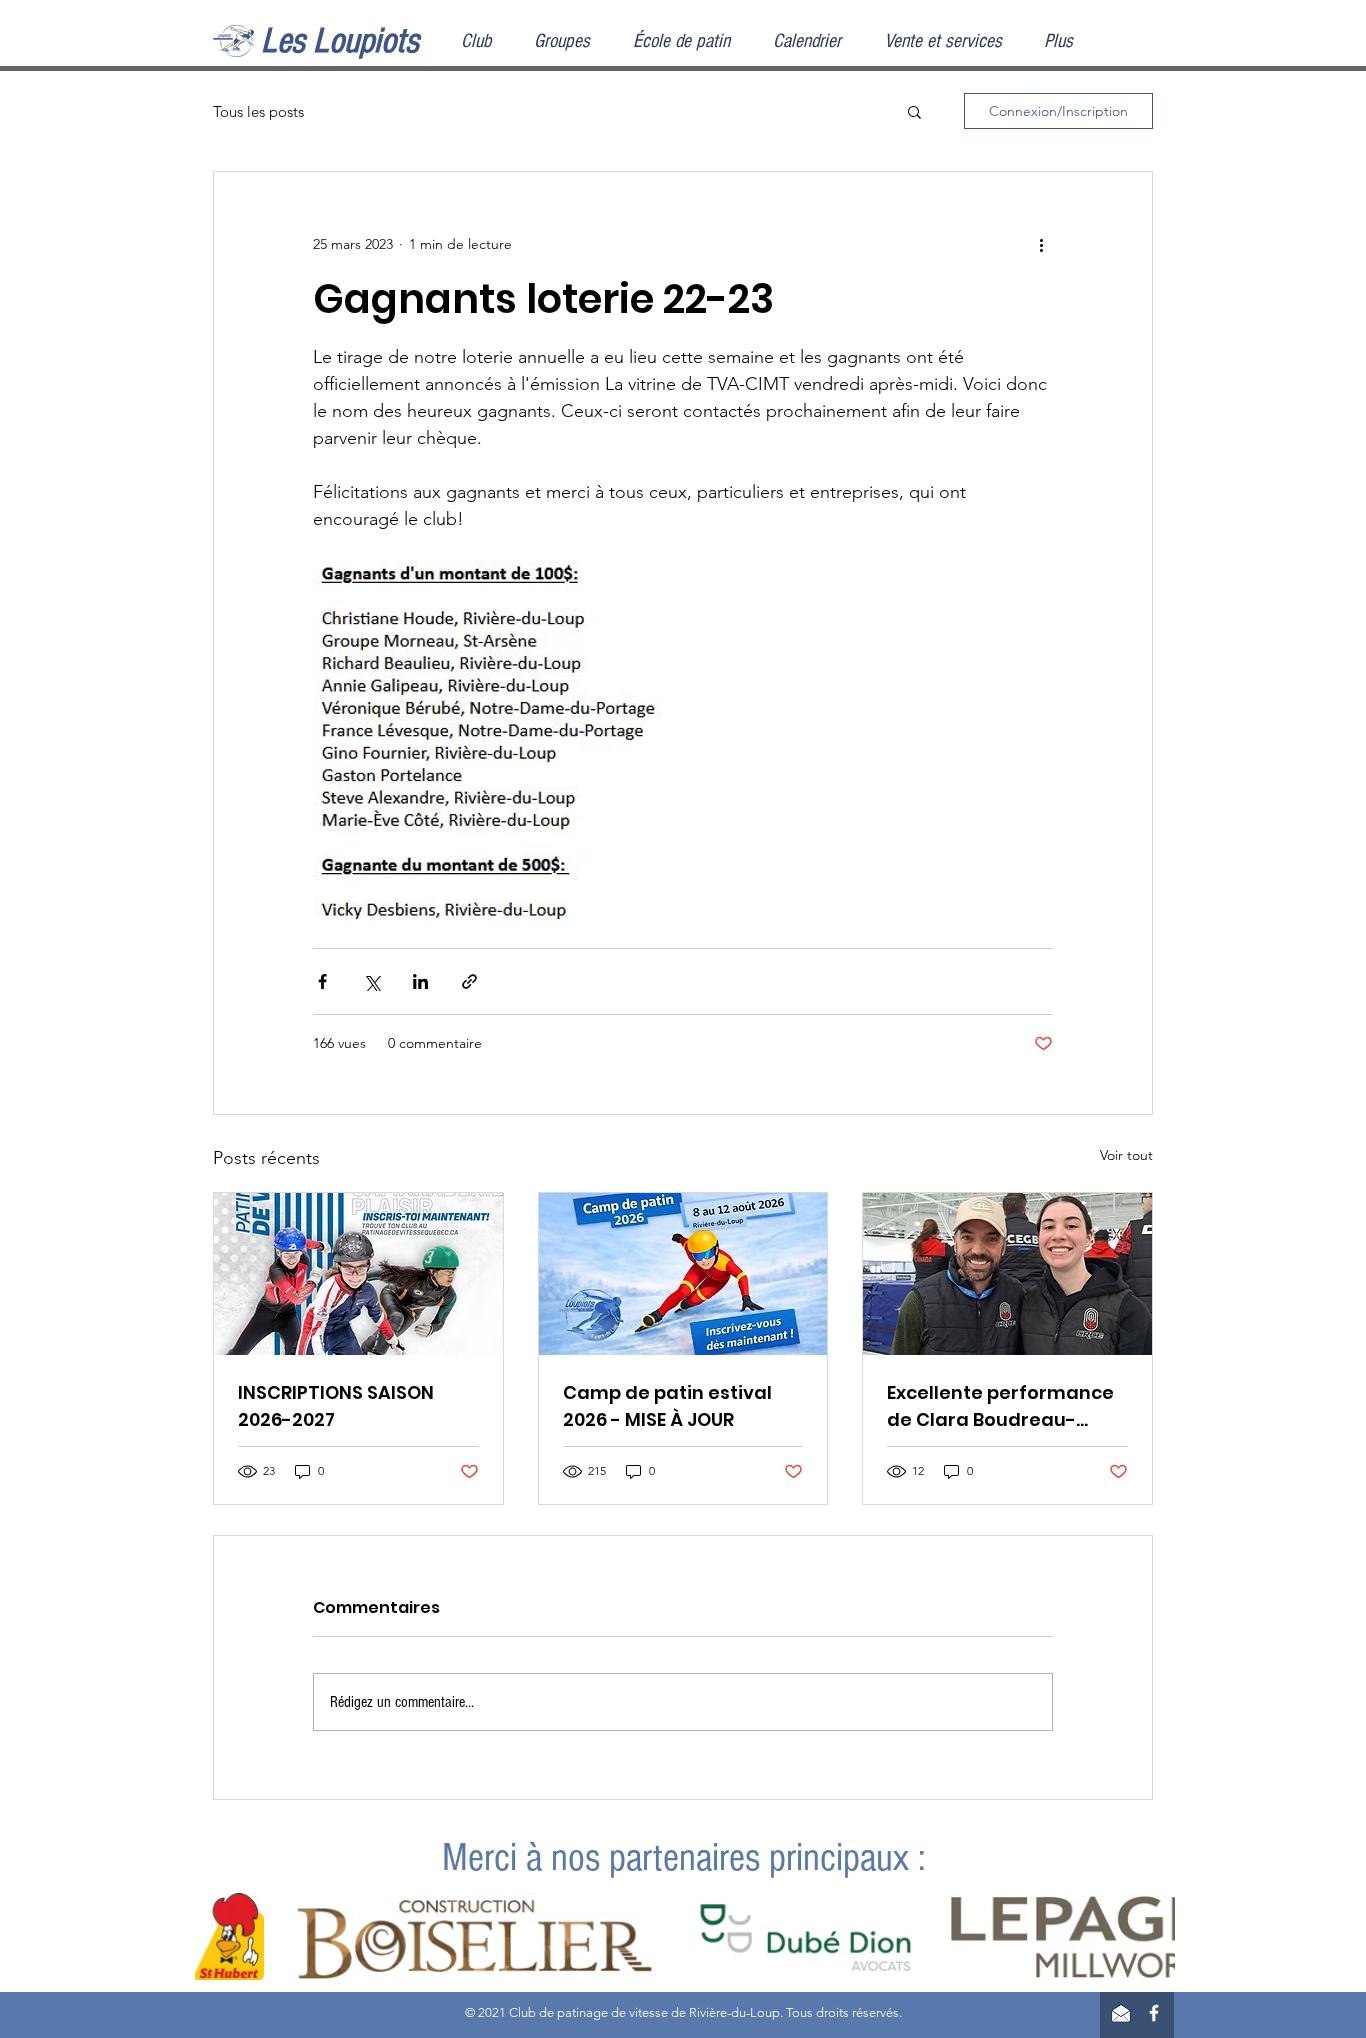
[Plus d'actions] (1041, 244)
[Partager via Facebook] (322, 981)
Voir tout (1126, 1155)
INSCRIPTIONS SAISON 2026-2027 (336, 1406)
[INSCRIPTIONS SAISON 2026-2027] (358, 1274)
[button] (914, 111)
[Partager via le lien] (469, 981)
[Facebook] (1154, 2013)
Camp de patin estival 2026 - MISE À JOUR (667, 1406)
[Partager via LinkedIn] (420, 981)
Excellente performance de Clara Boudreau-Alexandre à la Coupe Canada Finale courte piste (1000, 1406)
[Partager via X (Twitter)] (371, 981)
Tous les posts (258, 111)
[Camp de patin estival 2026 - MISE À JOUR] (683, 1274)
